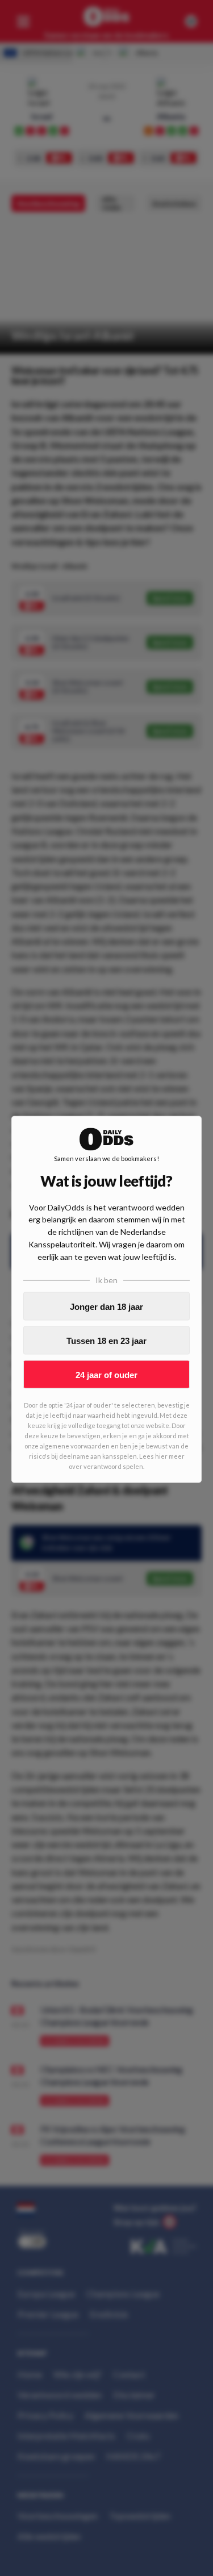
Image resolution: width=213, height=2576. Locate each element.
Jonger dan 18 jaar (106, 1306)
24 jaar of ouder (106, 1374)
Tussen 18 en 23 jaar (106, 1340)
